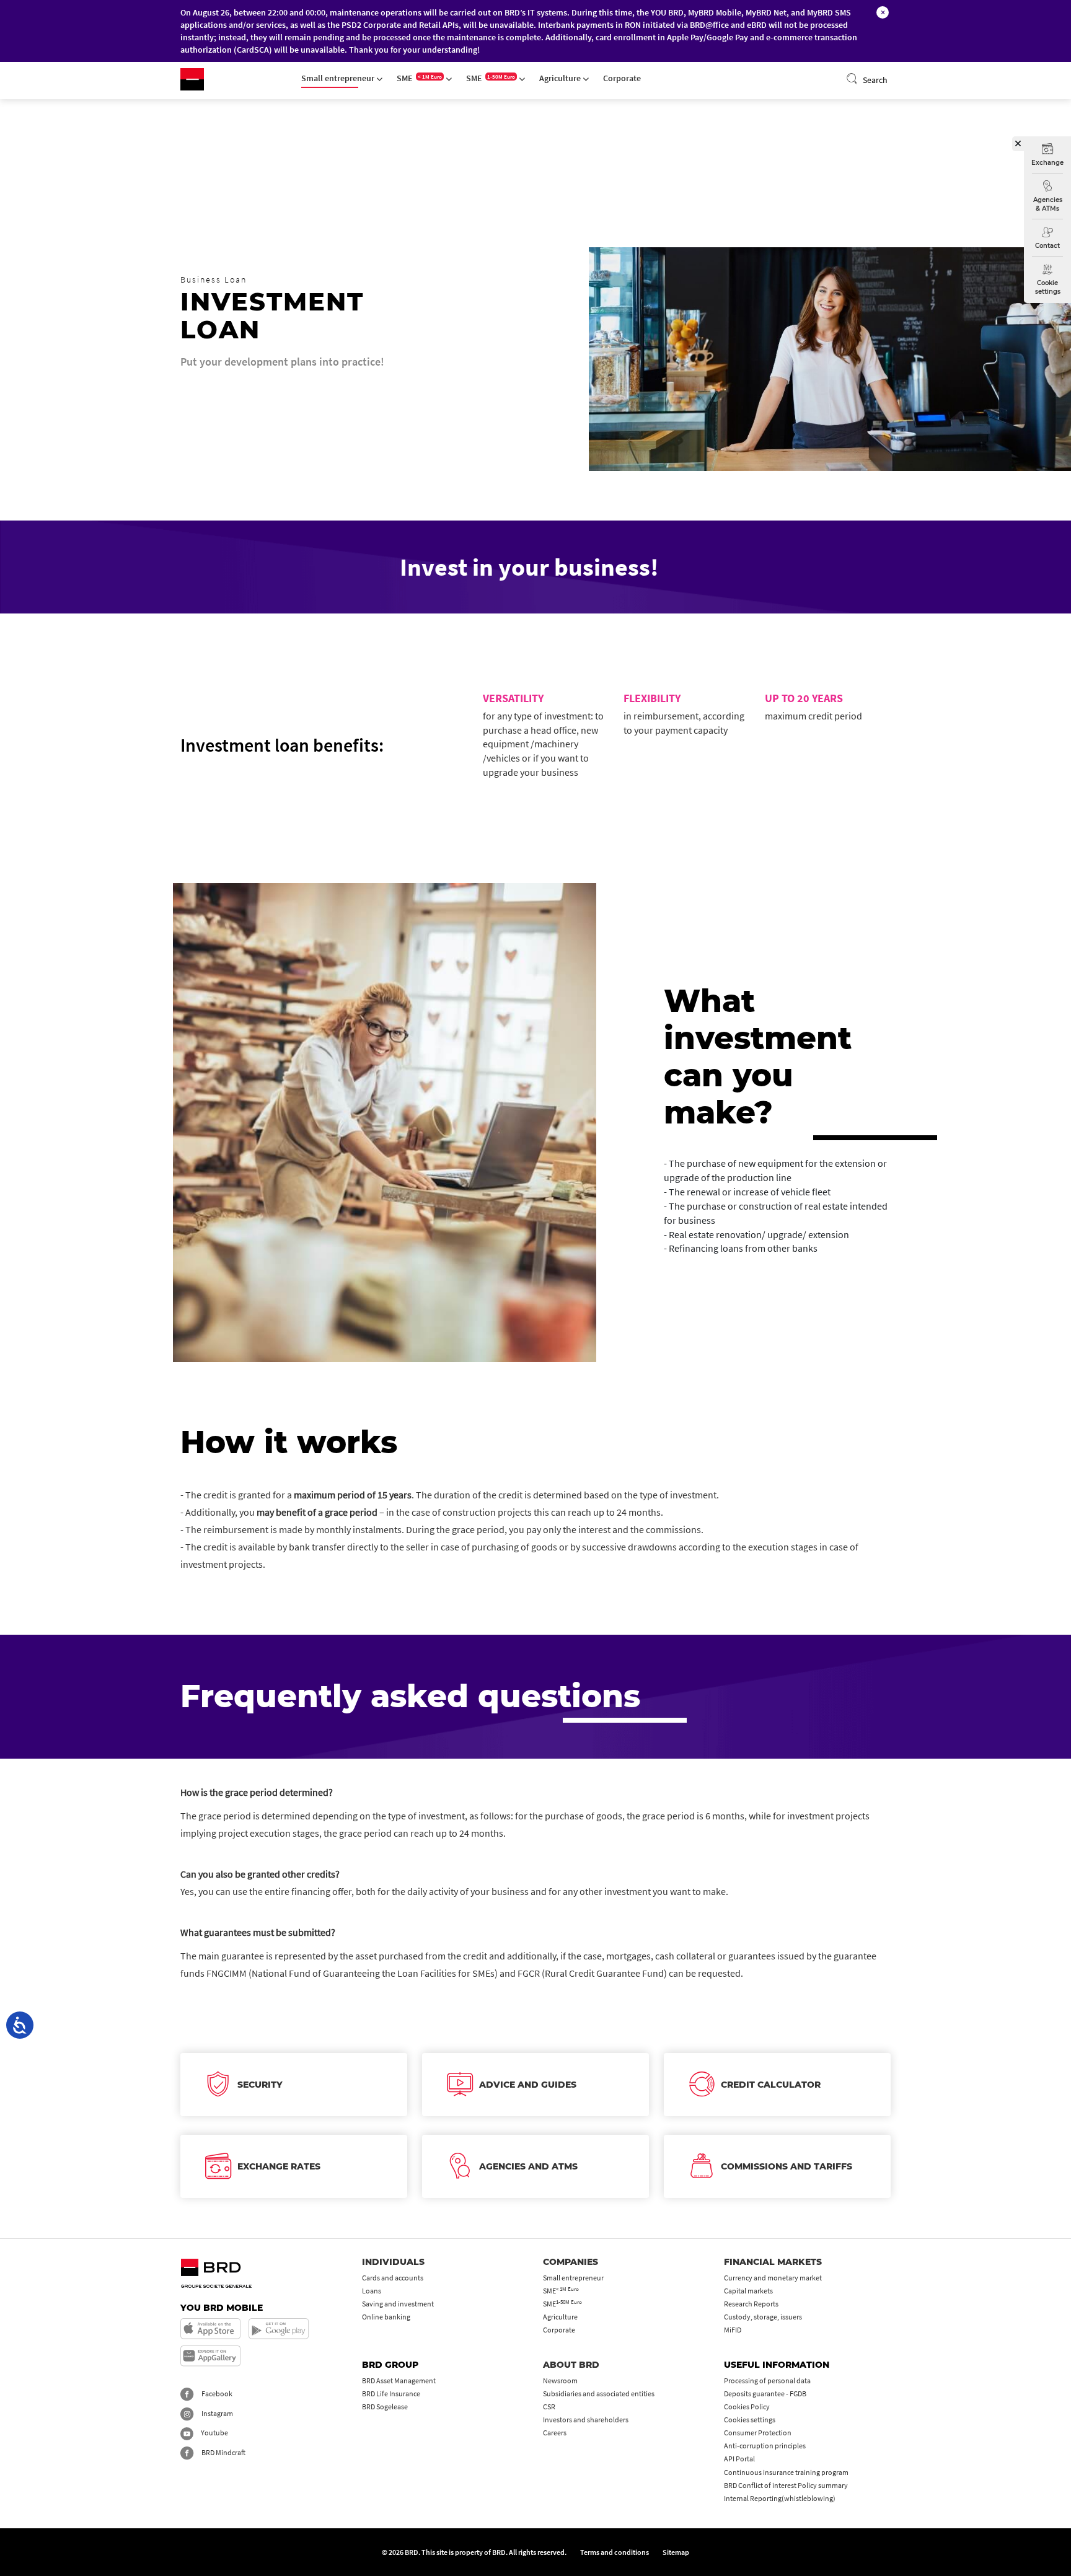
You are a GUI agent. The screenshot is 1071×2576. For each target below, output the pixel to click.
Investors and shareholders (586, 2420)
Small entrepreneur (339, 78)
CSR (549, 2407)
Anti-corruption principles (765, 2446)
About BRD (571, 2365)
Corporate (622, 78)
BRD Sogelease (385, 2407)
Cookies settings (750, 2420)
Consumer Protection (758, 2433)
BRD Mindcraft (223, 2452)
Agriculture (561, 78)
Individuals (393, 2262)
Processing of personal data (767, 2380)
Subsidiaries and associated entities (599, 2394)
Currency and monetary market (773, 2278)
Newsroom (560, 2380)
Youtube (214, 2433)
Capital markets (748, 2291)
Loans (372, 2291)
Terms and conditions (615, 2552)
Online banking (386, 2317)
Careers (555, 2433)
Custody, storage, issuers (763, 2317)
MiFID (733, 2330)
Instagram (217, 2413)
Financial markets (773, 2262)
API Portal (739, 2459)
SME (419, 78)
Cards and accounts (393, 2278)
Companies (571, 2262)
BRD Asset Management (399, 2380)
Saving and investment (398, 2304)
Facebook (216, 2394)
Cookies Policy (747, 2407)
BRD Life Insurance (391, 2394)
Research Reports (751, 2304)
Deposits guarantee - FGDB (765, 2394)
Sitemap (676, 2552)
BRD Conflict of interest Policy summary (786, 2485)
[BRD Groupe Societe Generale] (192, 79)
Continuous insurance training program (786, 2472)
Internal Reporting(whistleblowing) (780, 2498)
